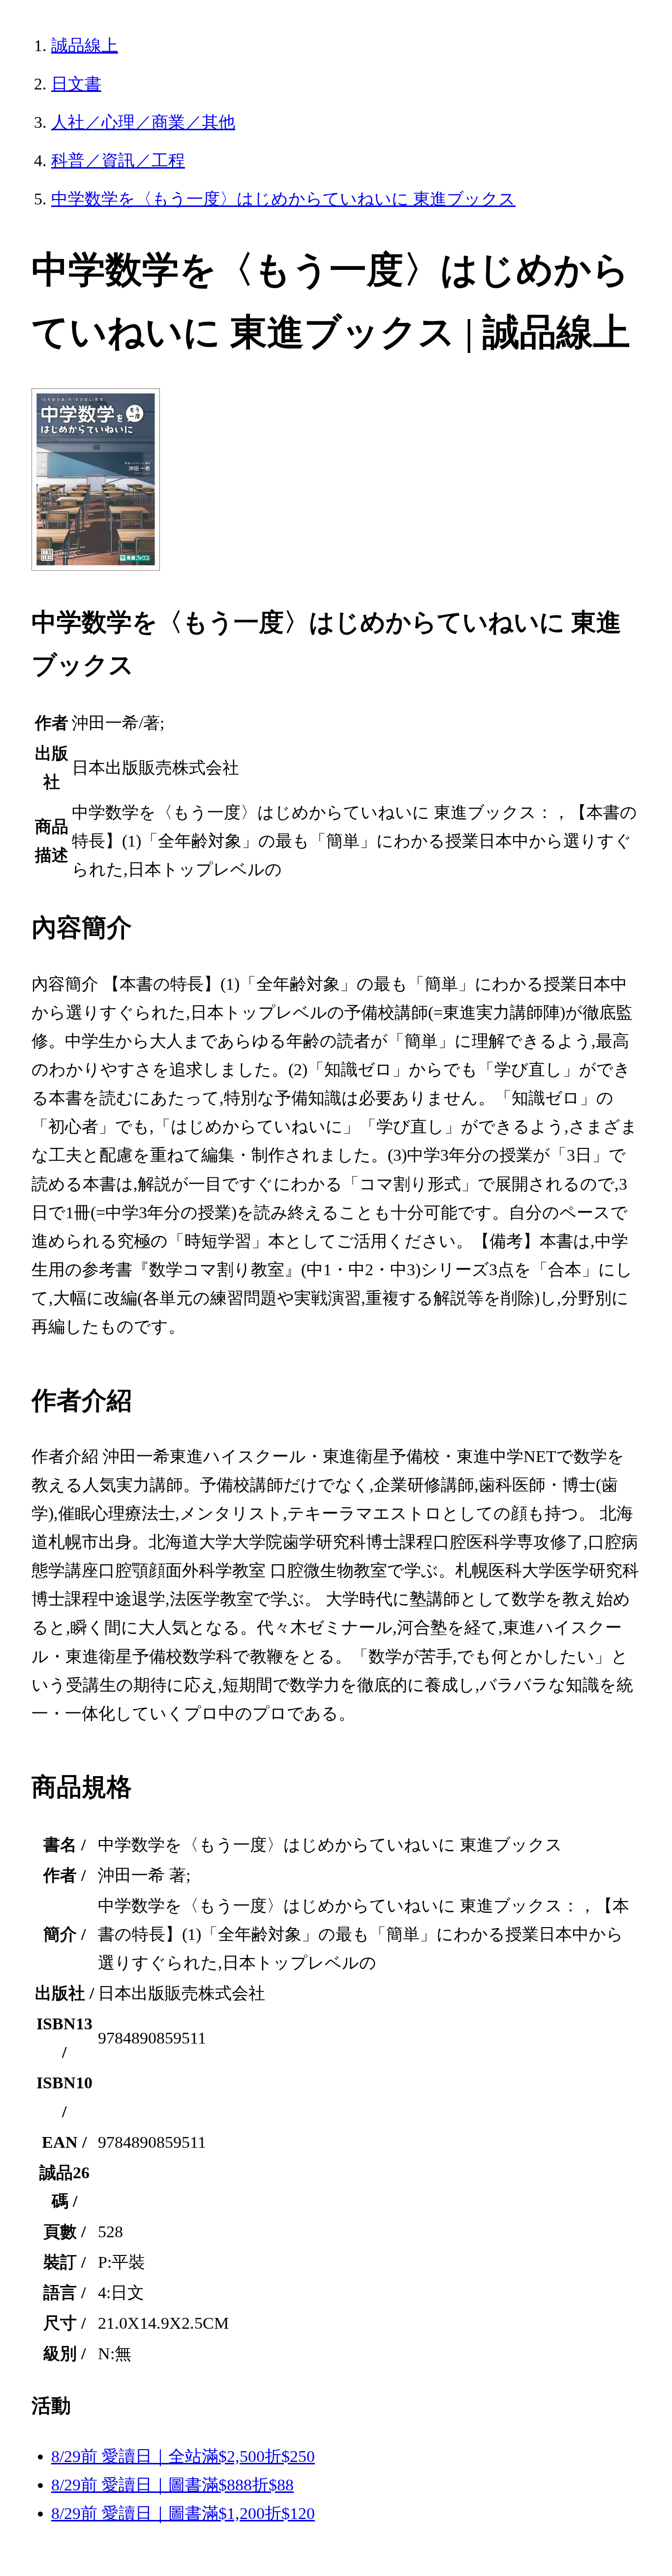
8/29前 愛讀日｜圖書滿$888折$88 (172, 2485)
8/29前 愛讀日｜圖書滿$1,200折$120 (183, 2513)
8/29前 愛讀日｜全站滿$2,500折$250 (183, 2456)
